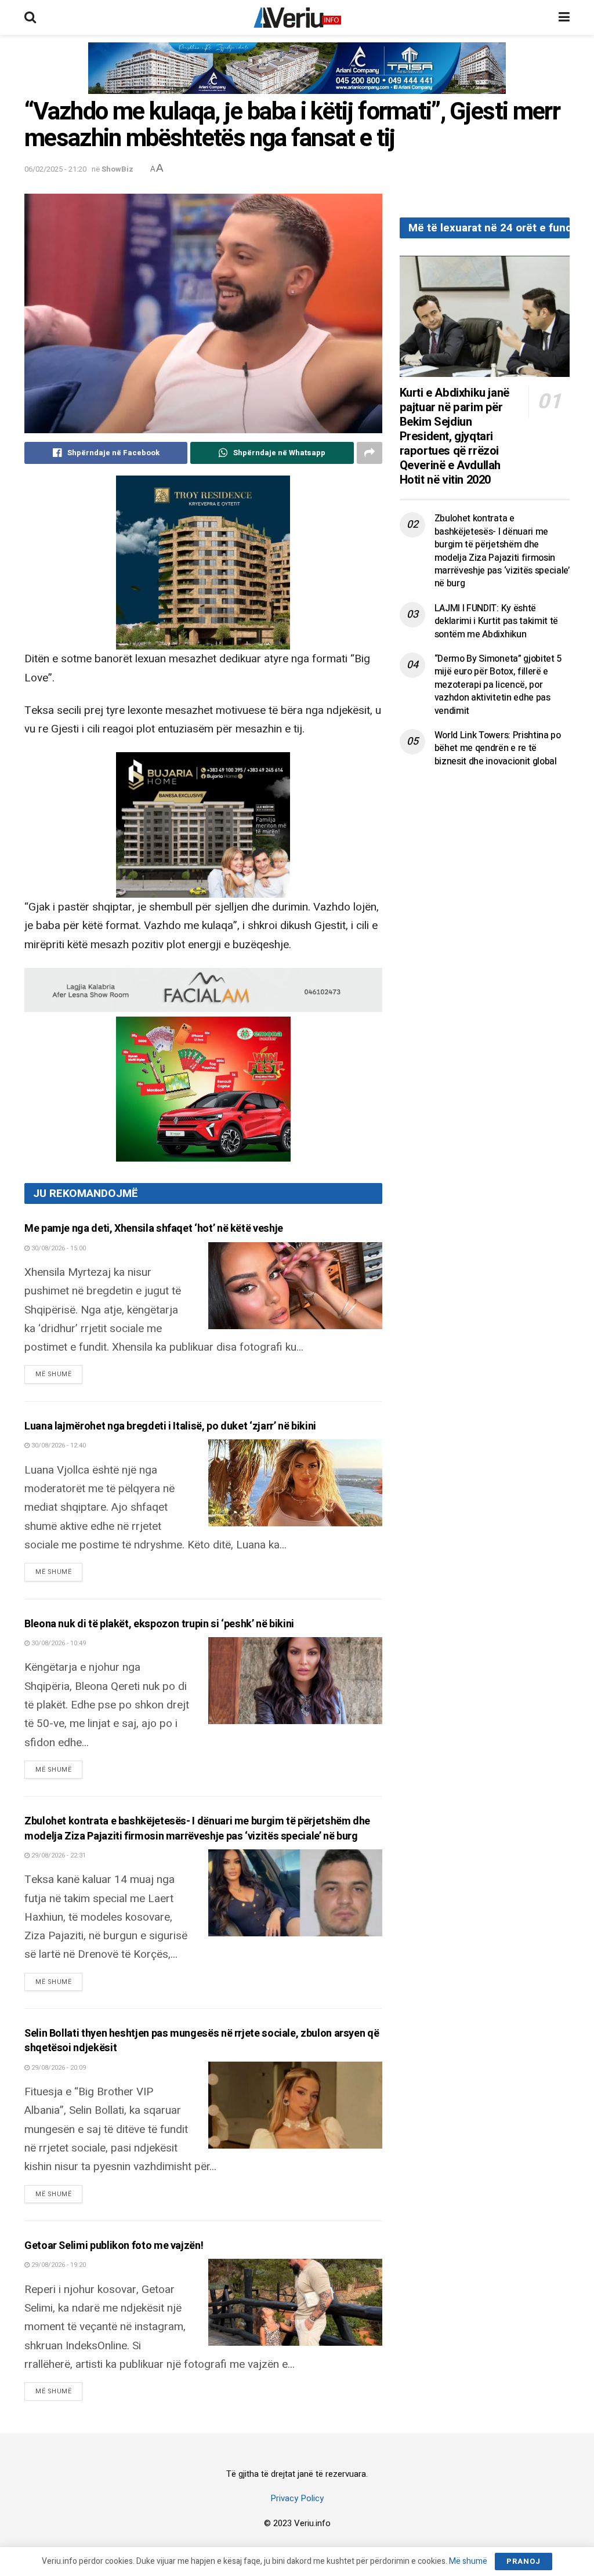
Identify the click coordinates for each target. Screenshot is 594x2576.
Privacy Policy (297, 2498)
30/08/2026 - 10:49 (58, 1643)
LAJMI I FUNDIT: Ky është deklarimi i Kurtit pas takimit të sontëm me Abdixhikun (496, 621)
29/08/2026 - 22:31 (58, 1855)
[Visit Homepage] (298, 17)
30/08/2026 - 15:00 (58, 1248)
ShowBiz (117, 169)
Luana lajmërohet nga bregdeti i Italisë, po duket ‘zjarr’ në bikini (170, 1426)
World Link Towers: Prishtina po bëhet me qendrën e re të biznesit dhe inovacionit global (498, 748)
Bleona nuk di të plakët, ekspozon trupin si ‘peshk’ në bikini (159, 1624)
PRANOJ (524, 2561)
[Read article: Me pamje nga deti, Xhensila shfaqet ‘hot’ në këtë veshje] (295, 1286)
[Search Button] (30, 17)
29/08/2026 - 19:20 (58, 2265)
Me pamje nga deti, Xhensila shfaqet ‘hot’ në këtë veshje (154, 1229)
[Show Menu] (564, 17)
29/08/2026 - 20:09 (58, 2068)
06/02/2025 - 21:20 (55, 169)
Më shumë (59, 1374)
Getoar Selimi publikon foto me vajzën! (114, 2246)
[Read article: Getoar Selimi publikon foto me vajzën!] (295, 2302)
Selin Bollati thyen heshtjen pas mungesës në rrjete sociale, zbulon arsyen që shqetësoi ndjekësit (202, 2041)
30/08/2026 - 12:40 (58, 1445)
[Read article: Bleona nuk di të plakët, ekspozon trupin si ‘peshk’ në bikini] (295, 1681)
